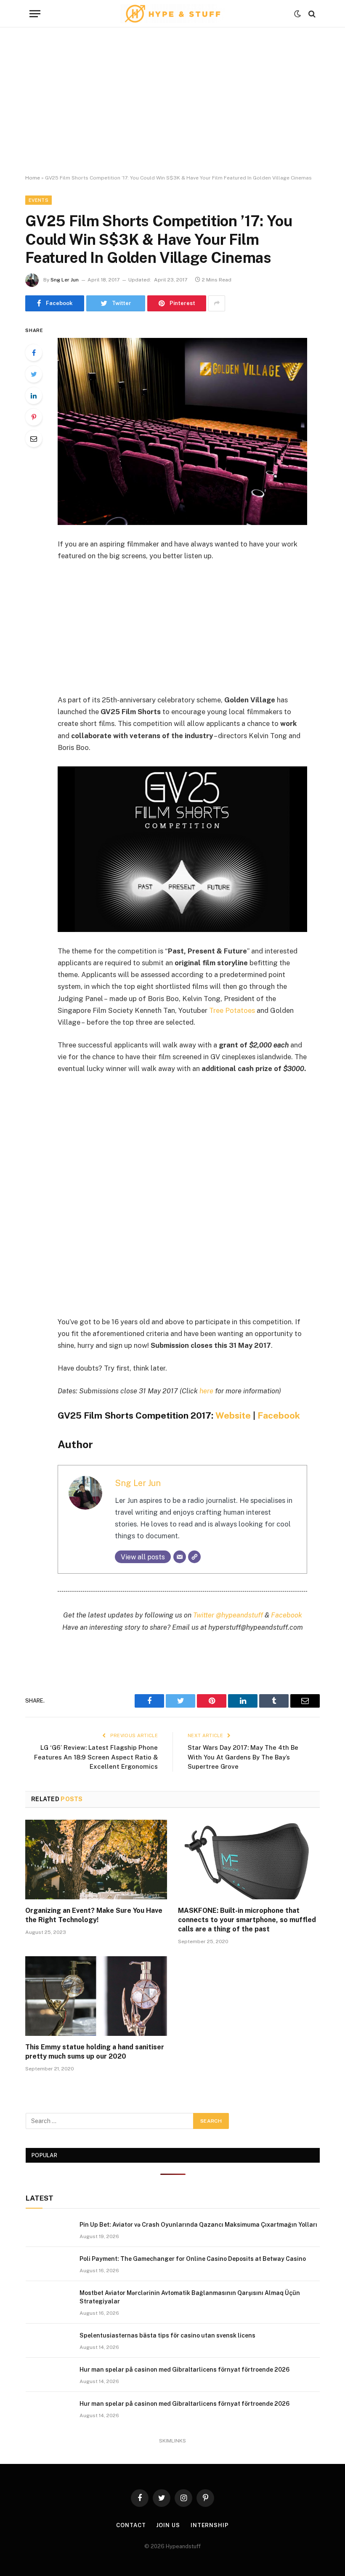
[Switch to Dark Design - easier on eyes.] (297, 14)
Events (38, 200)
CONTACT (131, 2525)
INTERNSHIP (210, 2525)
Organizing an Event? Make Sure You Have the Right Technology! (94, 1915)
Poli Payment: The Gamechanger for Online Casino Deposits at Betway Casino (193, 2259)
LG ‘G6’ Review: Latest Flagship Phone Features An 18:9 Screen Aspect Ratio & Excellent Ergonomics (96, 1757)
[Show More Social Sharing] (217, 303)
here (206, 1391)
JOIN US (168, 2525)
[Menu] (35, 14)
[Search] (311, 14)
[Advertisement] (172, 101)
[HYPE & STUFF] (173, 14)
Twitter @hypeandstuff (228, 1615)
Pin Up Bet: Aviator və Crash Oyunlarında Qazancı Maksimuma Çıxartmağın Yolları (198, 2225)
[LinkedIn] (34, 396)
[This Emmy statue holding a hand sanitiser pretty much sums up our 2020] (96, 1996)
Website (233, 1415)
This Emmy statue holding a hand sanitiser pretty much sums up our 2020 (95, 2052)
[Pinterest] (34, 417)
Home (33, 178)
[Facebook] (34, 353)
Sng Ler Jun (65, 280)
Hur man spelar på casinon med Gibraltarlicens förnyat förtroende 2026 (184, 2370)
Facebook (279, 1415)
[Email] (34, 439)
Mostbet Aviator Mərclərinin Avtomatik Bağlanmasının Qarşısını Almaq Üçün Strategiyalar (190, 2297)
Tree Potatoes (232, 1010)
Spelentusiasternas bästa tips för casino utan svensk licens (167, 2335)
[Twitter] (34, 374)
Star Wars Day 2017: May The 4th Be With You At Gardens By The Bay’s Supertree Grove (243, 1757)
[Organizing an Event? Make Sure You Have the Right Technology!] (96, 1860)
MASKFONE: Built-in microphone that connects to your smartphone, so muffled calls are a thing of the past (247, 1920)
